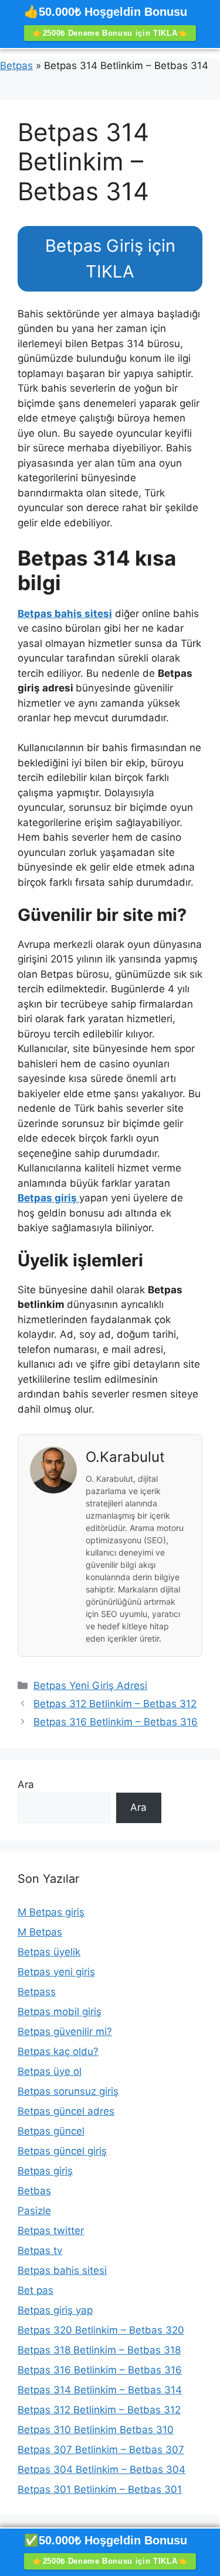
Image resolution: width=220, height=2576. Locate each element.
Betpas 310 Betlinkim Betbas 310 (96, 2430)
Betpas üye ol (50, 2071)
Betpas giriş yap (55, 2310)
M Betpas (40, 1932)
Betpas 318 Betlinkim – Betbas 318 (99, 2350)
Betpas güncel (51, 2131)
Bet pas (35, 2290)
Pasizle (34, 2211)
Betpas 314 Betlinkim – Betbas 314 (100, 2390)
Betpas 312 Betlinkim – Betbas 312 (115, 1704)
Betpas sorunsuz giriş (68, 2091)
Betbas (34, 2191)
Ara (26, 1784)
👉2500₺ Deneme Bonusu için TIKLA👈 (110, 33)
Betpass (37, 1992)
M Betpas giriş (51, 1912)
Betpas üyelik (49, 1952)
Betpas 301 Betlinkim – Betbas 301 (100, 2489)
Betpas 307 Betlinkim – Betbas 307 (101, 2450)
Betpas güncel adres (66, 2111)
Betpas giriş (45, 2171)
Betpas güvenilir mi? (65, 2032)
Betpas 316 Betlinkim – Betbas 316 (116, 1722)
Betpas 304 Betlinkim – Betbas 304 (101, 2469)
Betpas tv (40, 2250)
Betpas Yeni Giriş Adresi (90, 1686)
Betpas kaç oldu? (58, 2051)
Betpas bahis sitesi (62, 2270)
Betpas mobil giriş (60, 2012)
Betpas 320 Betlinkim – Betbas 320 (101, 2330)
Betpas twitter (51, 2231)
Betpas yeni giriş (56, 1972)
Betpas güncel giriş (62, 2151)
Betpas (16, 66)
